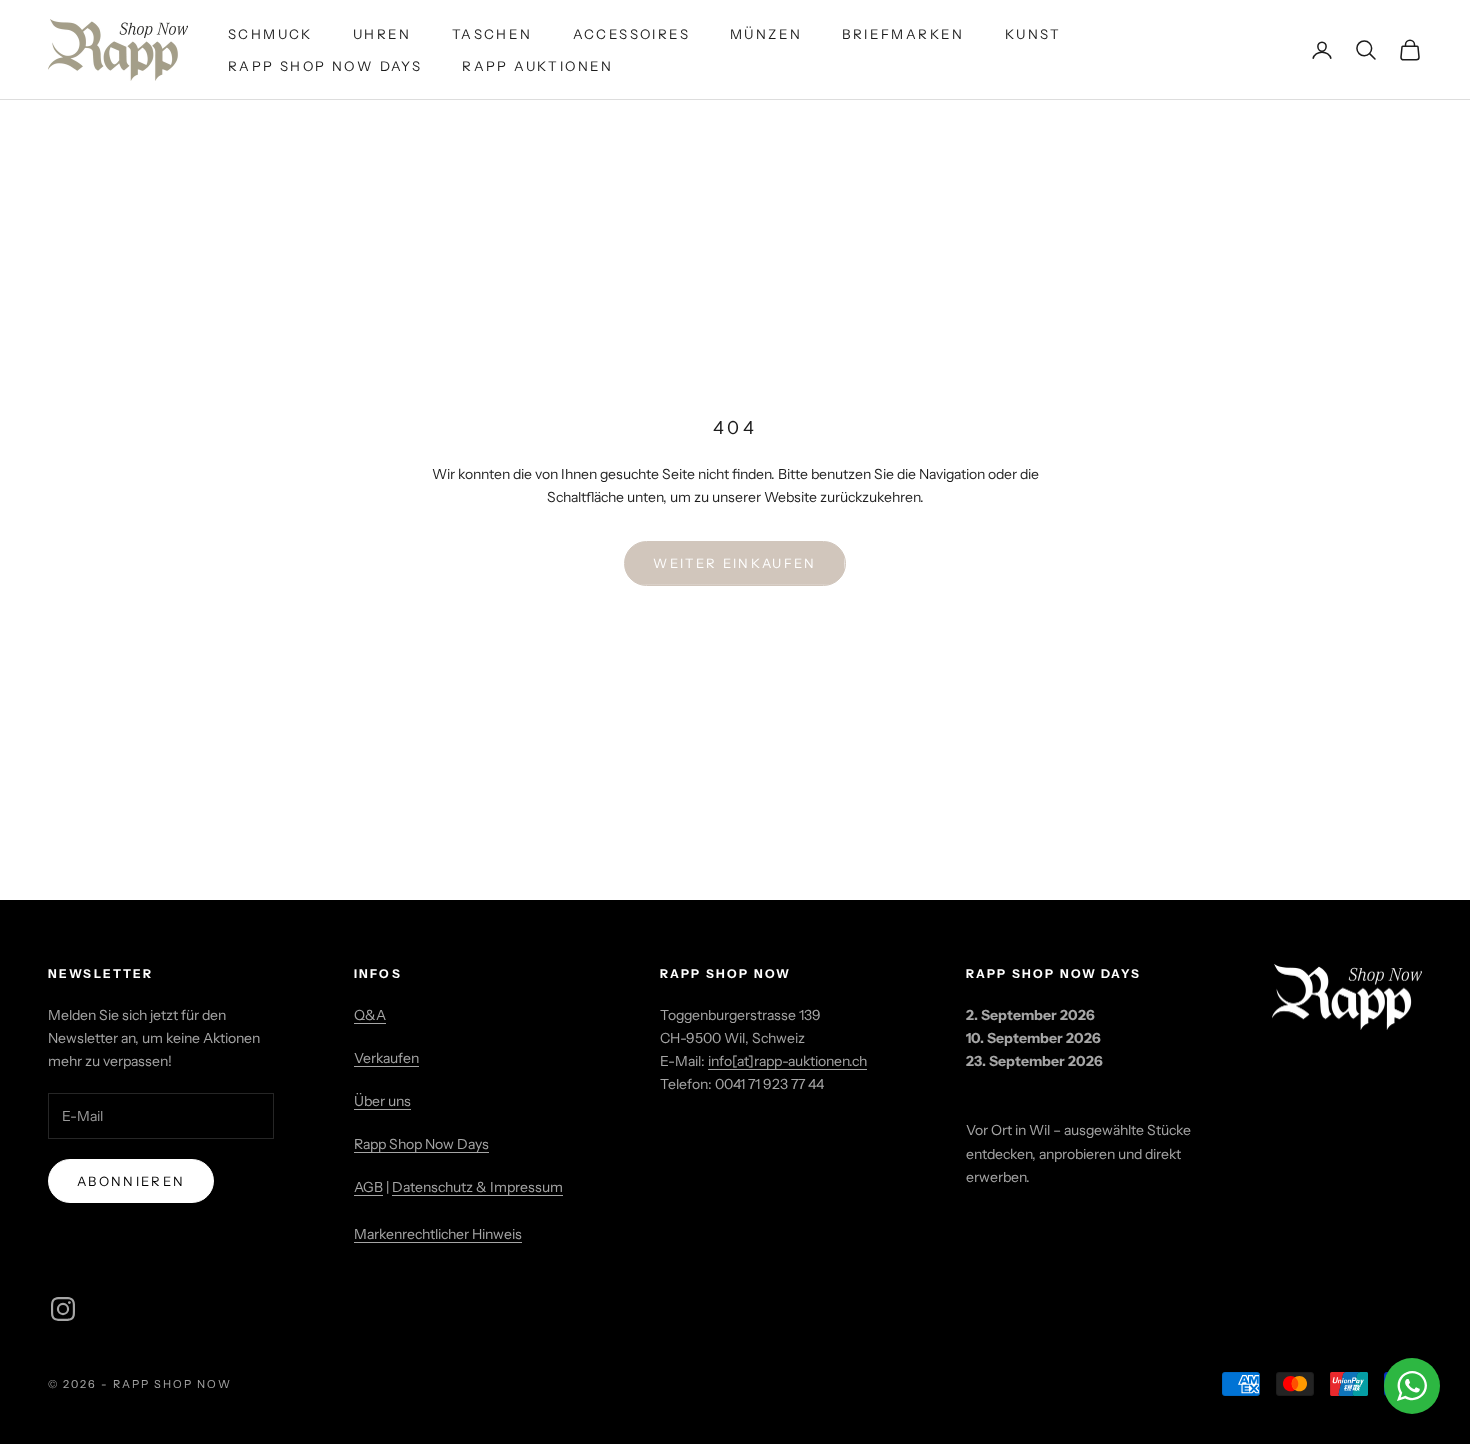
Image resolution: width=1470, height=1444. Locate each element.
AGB (368, 1187)
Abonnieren (131, 1181)
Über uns (382, 1101)
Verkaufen (386, 1058)
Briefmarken (903, 34)
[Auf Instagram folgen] (63, 1309)
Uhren (382, 34)
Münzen (766, 34)
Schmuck (270, 34)
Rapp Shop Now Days (325, 66)
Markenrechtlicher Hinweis (438, 1234)
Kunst (1033, 34)
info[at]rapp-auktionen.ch (787, 1061)
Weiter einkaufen (734, 563)
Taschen (492, 34)
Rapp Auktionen (538, 66)
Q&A (370, 1015)
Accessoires (631, 34)
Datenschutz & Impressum (477, 1187)
